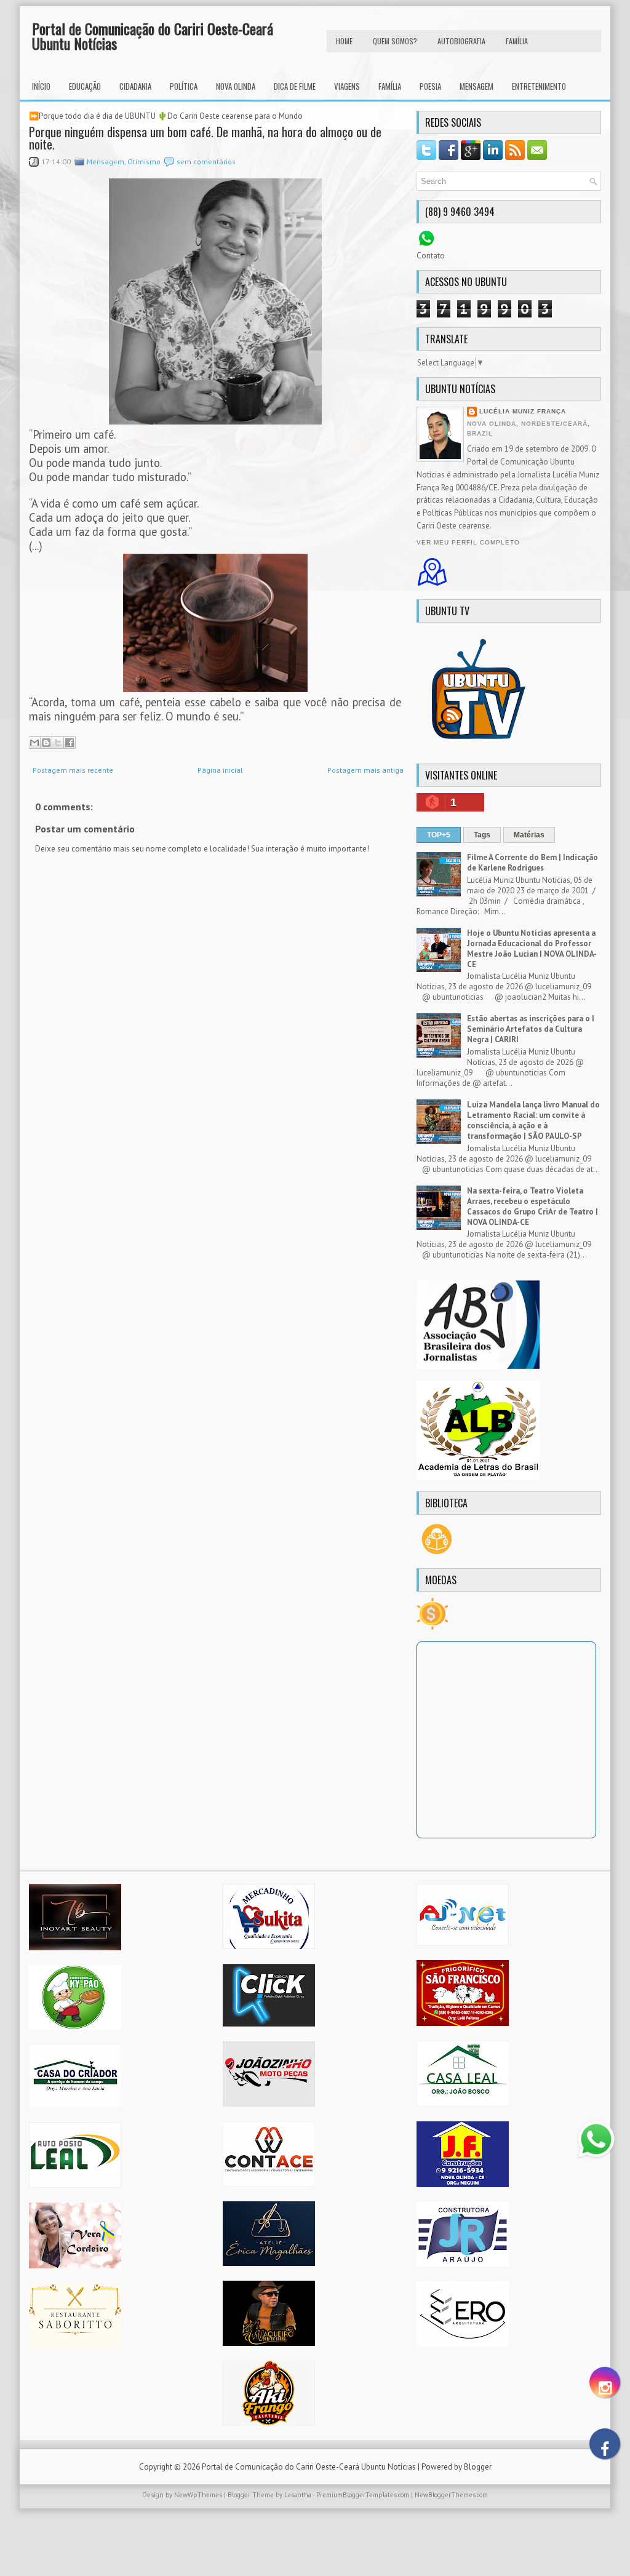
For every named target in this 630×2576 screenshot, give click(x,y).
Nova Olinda (236, 86)
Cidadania (135, 86)
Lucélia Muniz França (523, 411)
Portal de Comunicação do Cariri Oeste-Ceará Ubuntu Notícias (153, 36)
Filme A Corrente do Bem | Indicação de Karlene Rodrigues (532, 863)
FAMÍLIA (517, 41)
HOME (344, 41)
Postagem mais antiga (365, 770)
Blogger (478, 2467)
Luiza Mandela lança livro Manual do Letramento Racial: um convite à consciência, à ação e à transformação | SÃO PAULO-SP (533, 1120)
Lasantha (298, 2495)
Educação (85, 86)
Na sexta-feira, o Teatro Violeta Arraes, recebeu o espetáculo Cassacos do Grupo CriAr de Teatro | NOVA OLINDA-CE (532, 1206)
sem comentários (206, 161)
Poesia (430, 86)
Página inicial (220, 770)
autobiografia (461, 41)
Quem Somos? (395, 41)
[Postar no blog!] (46, 743)
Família (390, 86)
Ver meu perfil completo (468, 542)
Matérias (529, 835)
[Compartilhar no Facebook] (70, 743)
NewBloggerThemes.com (451, 2495)
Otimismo (144, 161)
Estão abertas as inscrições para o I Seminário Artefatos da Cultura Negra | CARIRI (531, 1029)
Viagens (347, 86)
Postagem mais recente (73, 770)
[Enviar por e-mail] (34, 743)
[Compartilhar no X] (58, 743)
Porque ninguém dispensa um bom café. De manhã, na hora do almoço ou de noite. (205, 138)
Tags (482, 835)
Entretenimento (539, 86)
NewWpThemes (198, 2495)
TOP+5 (439, 835)
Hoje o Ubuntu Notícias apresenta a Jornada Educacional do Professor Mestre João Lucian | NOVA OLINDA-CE (532, 949)
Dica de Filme (295, 86)
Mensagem (476, 86)
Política (184, 86)
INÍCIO (41, 86)
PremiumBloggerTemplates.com (363, 2495)
